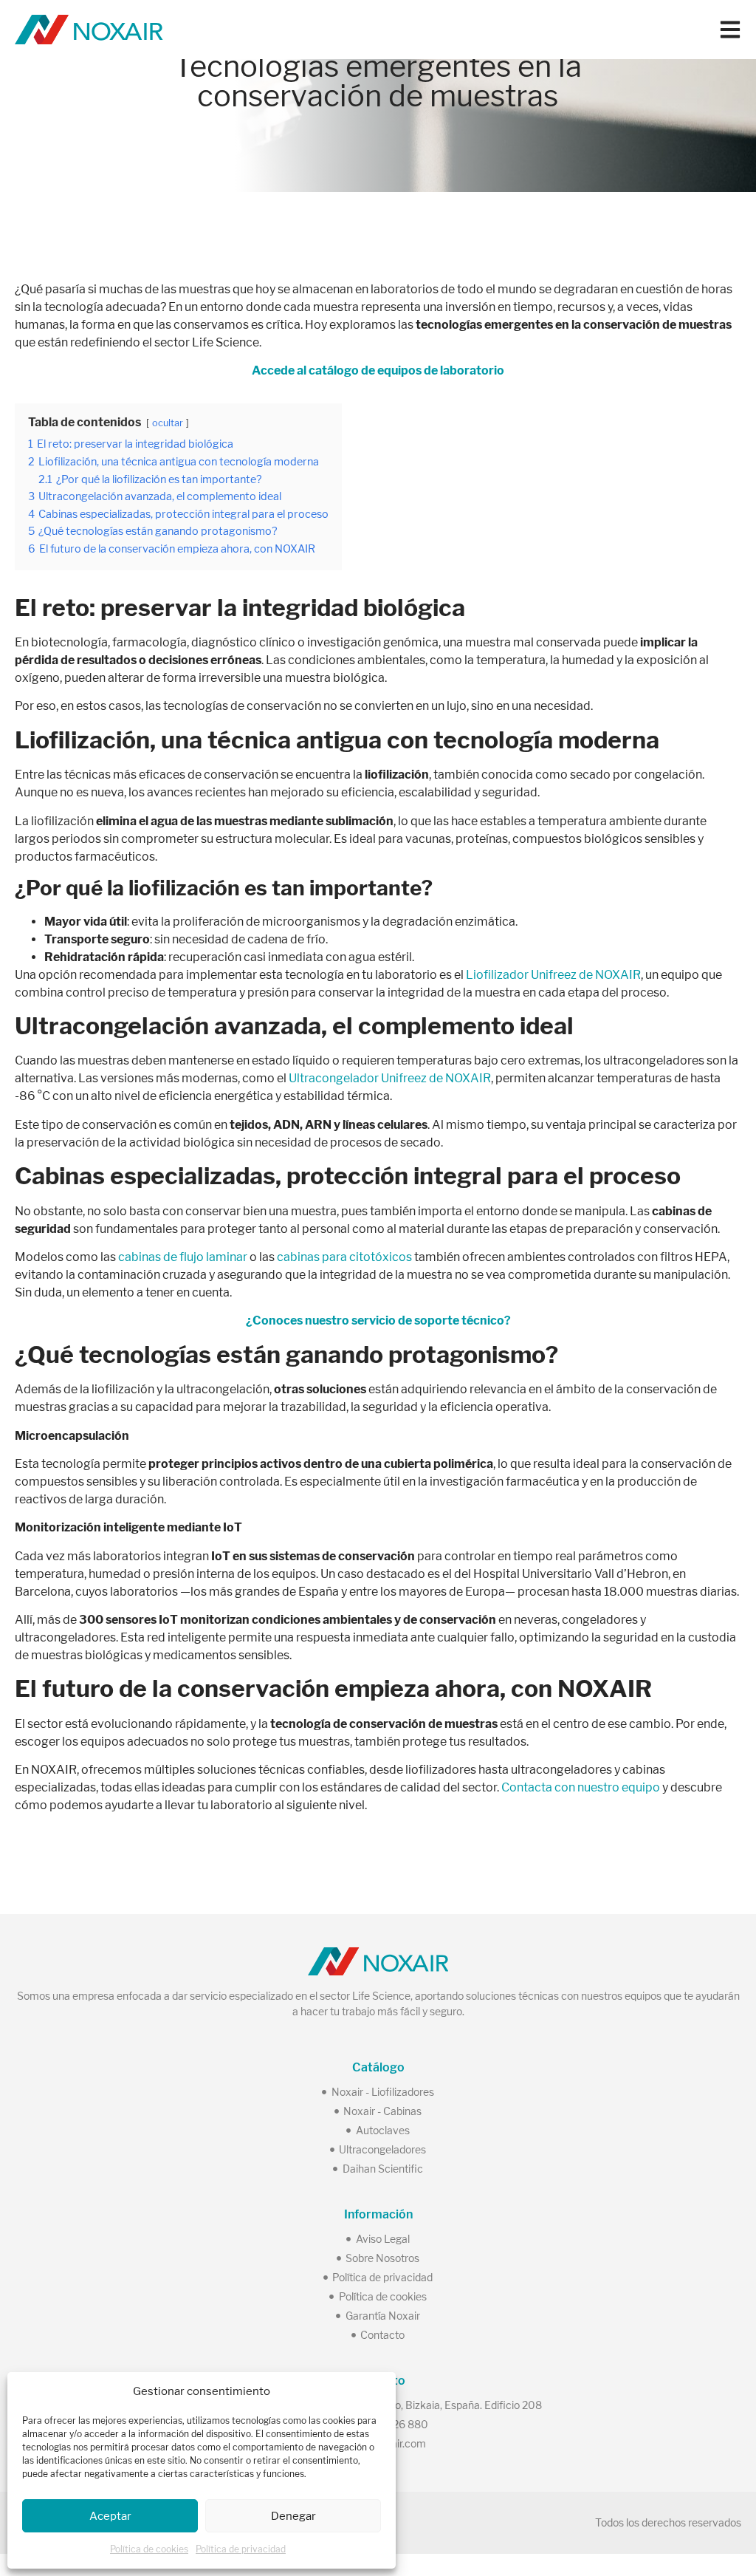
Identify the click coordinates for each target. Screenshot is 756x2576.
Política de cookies (149, 2549)
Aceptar (110, 2516)
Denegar (293, 2516)
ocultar (168, 423)
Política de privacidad (241, 2549)
